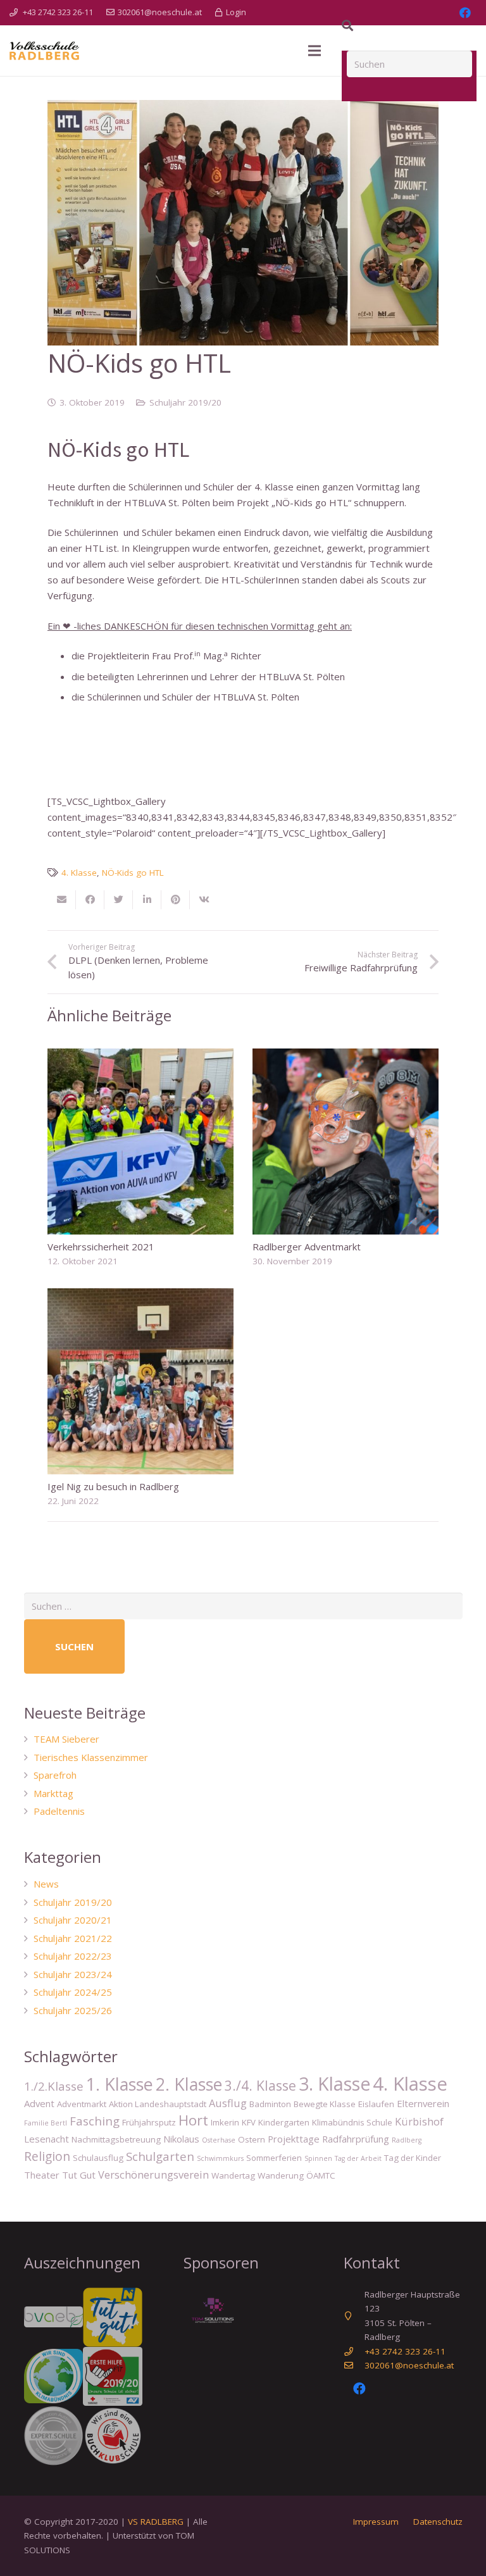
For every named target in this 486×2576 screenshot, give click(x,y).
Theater (42, 2175)
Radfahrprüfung (356, 2139)
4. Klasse (79, 873)
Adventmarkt (82, 2104)
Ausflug (228, 2103)
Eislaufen (376, 2104)
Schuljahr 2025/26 (73, 2010)
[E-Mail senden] (62, 900)
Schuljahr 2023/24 (73, 1974)
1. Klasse (120, 2084)
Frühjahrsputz (149, 2122)
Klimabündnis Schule (352, 2122)
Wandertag (233, 2175)
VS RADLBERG (156, 2522)
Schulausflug (98, 2158)
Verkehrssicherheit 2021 (101, 1247)
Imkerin (225, 2122)
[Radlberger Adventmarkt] (346, 1142)
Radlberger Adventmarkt (307, 1247)
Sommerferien (274, 2158)
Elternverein (423, 2103)
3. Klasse (334, 2084)
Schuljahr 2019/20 (185, 402)
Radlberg (407, 2140)
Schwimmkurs (220, 2158)
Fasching (95, 2121)
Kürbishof (419, 2121)
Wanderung (281, 2175)
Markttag (53, 1793)
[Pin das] (176, 900)
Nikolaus (181, 2139)
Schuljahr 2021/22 (73, 1938)
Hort (193, 2120)
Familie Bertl (46, 2123)
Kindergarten (284, 2122)
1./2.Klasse (54, 2086)
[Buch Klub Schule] (113, 2436)
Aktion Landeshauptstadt (158, 2104)
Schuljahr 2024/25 (73, 1992)
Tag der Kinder (413, 2158)
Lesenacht (47, 2139)
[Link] (44, 51)
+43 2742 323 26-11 (405, 2351)
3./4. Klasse (260, 2085)
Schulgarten (160, 2156)
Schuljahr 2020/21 (73, 1920)
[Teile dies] (90, 900)
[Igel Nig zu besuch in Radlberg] (140, 1381)
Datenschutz (438, 2522)
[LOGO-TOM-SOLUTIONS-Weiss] (213, 2312)
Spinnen (318, 2158)
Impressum (376, 2522)
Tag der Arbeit (358, 2158)
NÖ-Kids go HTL (133, 873)
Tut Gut (79, 2175)
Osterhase (219, 2140)
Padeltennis (59, 1811)
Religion (47, 2156)
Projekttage (294, 2139)
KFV (249, 2122)
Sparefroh (55, 1775)
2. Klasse (189, 2084)
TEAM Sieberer (66, 1739)
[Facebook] (359, 2389)
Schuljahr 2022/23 (73, 1956)
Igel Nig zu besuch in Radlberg (113, 1486)
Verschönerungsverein (153, 2175)
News (46, 1884)
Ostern (252, 2139)
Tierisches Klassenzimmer (91, 1757)
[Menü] (315, 51)
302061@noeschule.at (409, 2365)
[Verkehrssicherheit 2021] (140, 1142)
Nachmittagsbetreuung (116, 2139)
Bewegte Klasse (325, 2104)
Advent (39, 2103)
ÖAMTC (321, 2175)
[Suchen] (347, 25)
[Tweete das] (119, 900)
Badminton (270, 2104)
